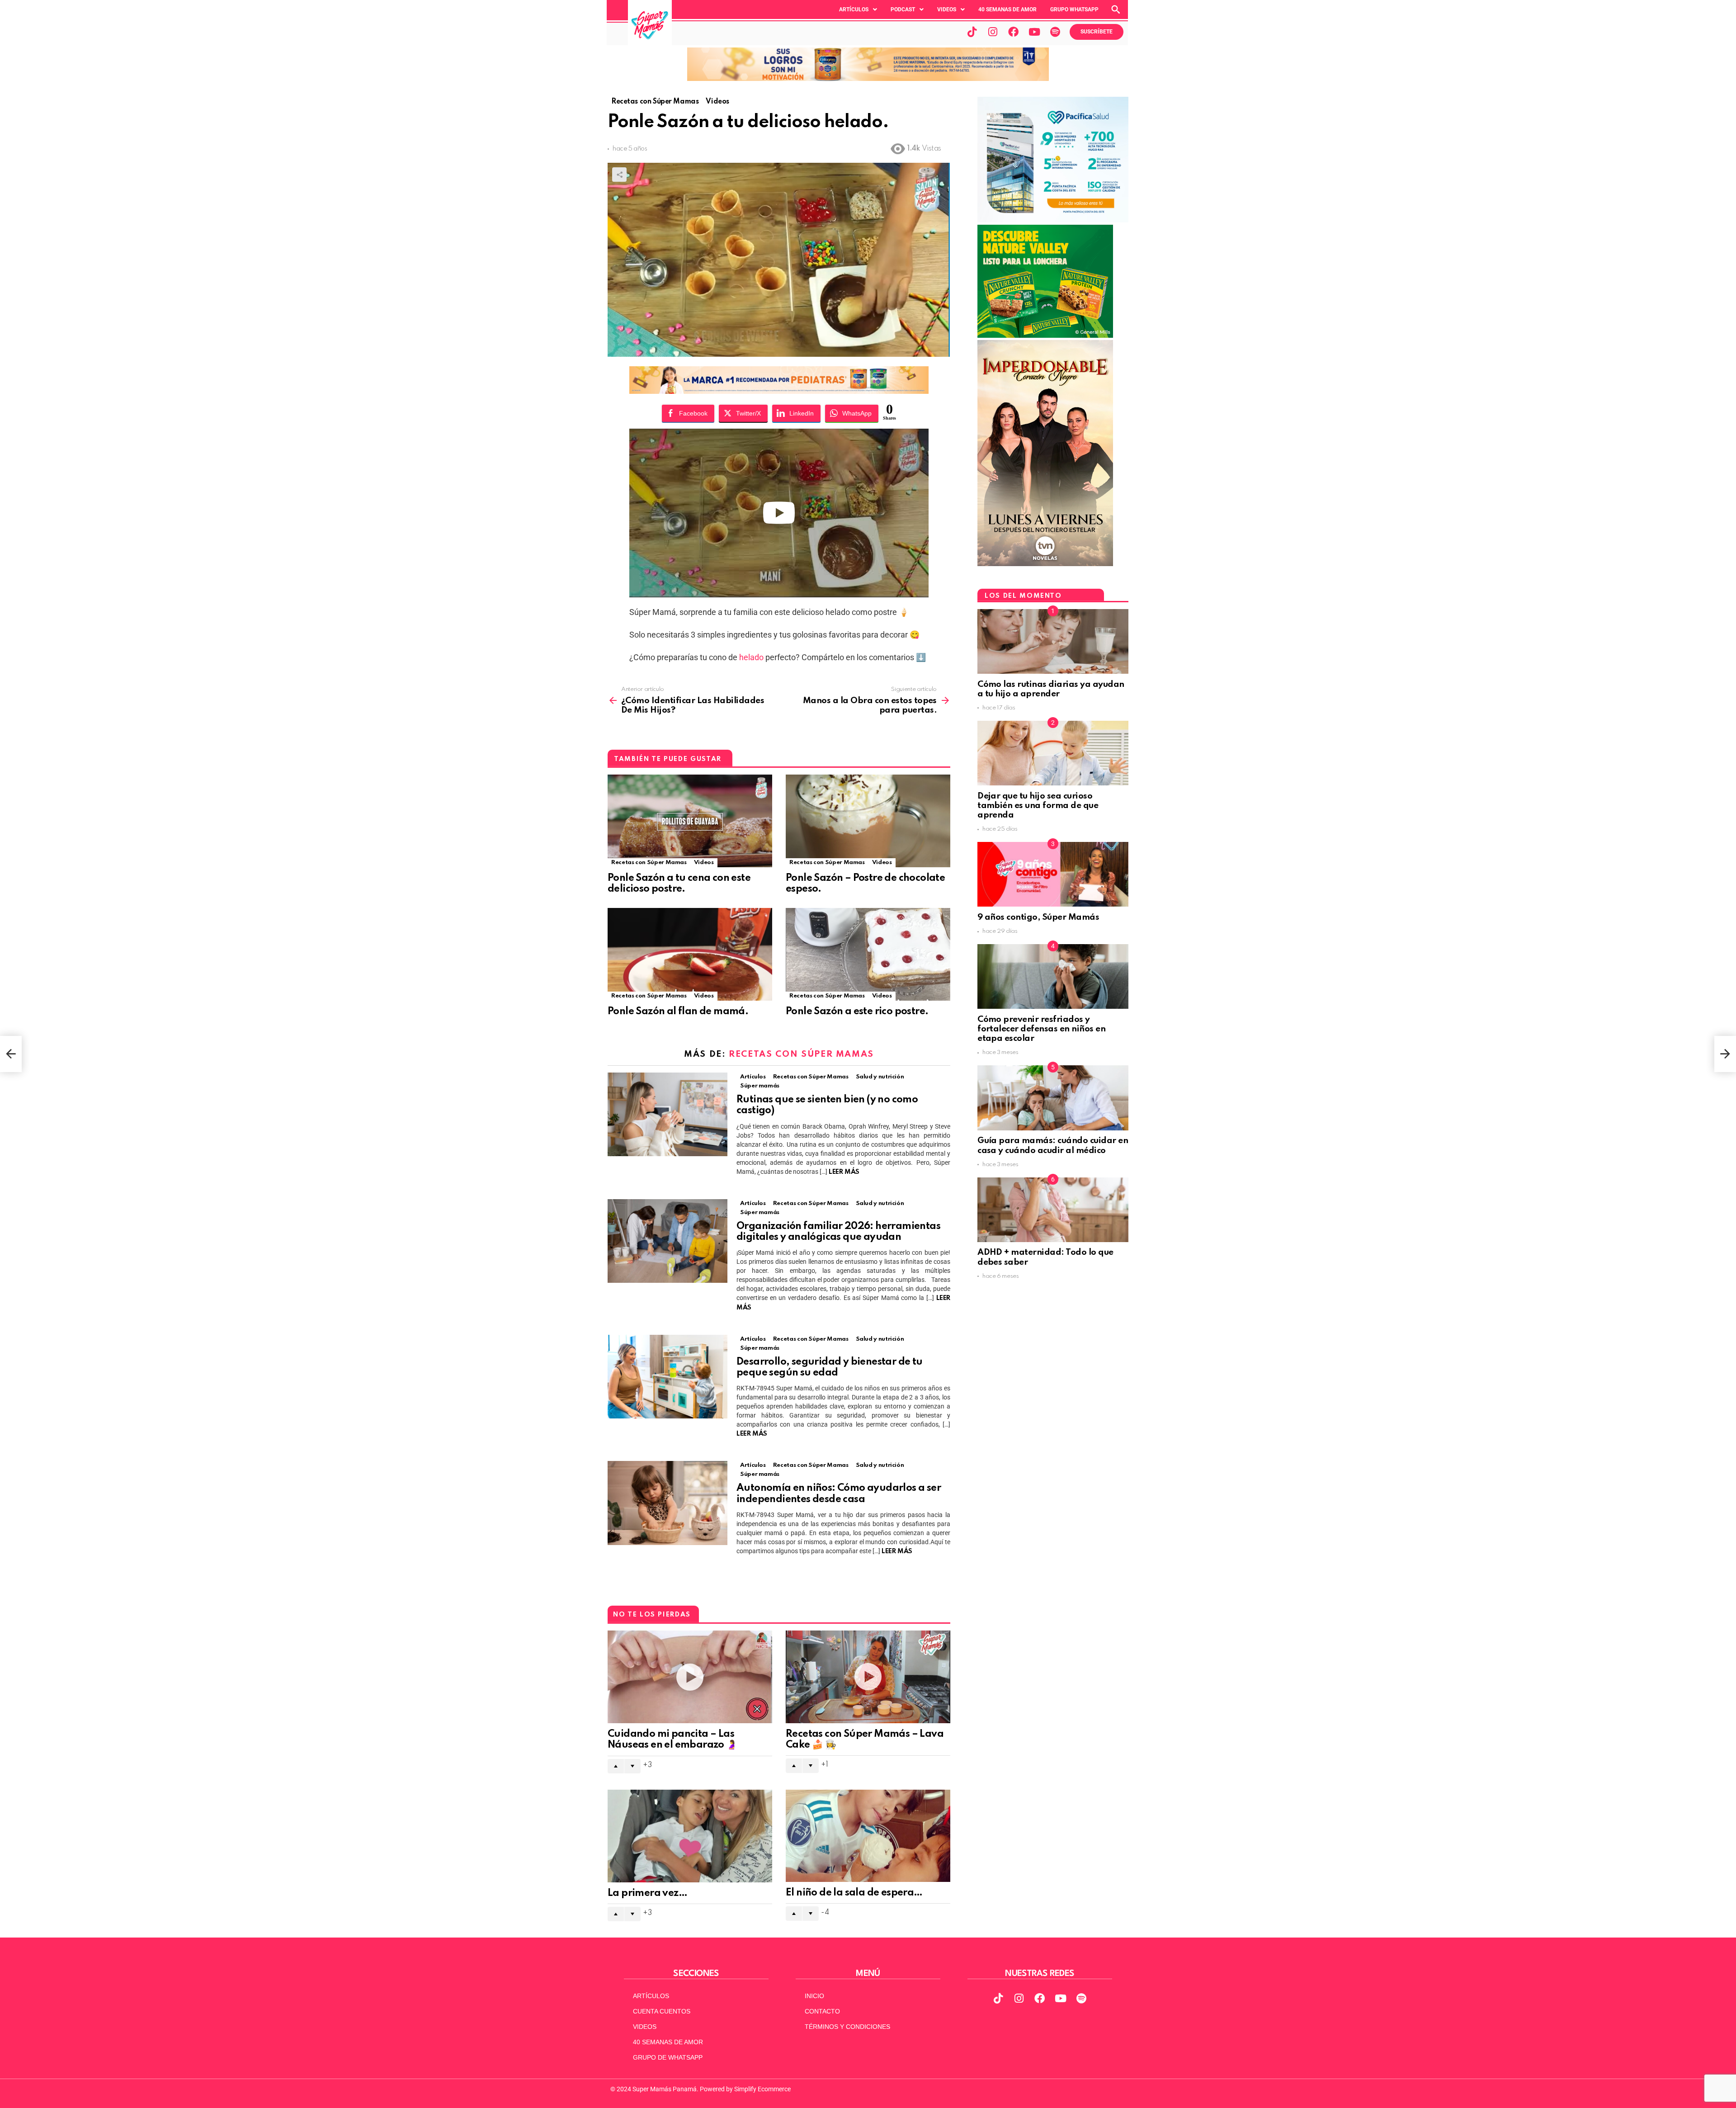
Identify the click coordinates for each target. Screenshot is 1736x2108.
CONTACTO (822, 2011)
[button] (858, 9)
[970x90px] (779, 391)
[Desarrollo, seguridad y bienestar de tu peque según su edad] (668, 1377)
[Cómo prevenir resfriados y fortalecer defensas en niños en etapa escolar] (1053, 976)
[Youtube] (1034, 32)
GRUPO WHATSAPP (1074, 9)
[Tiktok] (972, 32)
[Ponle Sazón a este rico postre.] (868, 954)
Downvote (632, 1766)
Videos (947, 9)
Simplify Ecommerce (762, 2089)
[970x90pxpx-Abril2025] (868, 79)
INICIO (814, 1996)
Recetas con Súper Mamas (649, 863)
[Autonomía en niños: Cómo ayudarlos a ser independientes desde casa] (668, 1503)
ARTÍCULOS (651, 1996)
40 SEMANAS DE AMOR (1007, 9)
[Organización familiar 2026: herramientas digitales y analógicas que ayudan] (668, 1241)
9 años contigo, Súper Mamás (1038, 917)
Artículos (854, 9)
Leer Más (844, 1172)
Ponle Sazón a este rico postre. (857, 1011)
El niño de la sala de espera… (854, 1893)
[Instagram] (993, 32)
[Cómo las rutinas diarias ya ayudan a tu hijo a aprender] (1053, 641)
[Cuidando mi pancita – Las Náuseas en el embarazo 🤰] (690, 1677)
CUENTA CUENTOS (662, 2011)
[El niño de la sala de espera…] (868, 1836)
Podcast (903, 9)
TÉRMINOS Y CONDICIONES (847, 2027)
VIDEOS (645, 2027)
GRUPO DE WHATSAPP (668, 2057)
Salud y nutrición (880, 1077)
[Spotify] (1055, 32)
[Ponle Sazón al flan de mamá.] (690, 954)
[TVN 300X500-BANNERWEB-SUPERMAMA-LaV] (1045, 564)
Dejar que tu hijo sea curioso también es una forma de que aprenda (1038, 806)
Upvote (616, 1766)
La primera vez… (647, 1893)
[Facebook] (1014, 32)
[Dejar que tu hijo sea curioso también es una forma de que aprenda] (1053, 753)
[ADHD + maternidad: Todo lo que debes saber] (1053, 1210)
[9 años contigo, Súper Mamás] (1053, 874)
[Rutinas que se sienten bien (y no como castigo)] (668, 1114)
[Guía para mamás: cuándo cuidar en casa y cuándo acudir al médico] (1053, 1098)
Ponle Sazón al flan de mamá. (678, 1011)
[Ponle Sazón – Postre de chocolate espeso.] (868, 821)
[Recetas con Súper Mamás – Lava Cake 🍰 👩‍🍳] (868, 1677)
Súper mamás (760, 1086)
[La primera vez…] (690, 1836)
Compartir (619, 175)
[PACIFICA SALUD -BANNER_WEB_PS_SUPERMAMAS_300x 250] (1053, 220)
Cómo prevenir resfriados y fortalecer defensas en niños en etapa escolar (1041, 1029)
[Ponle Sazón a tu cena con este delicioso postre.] (690, 821)
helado (750, 657)
